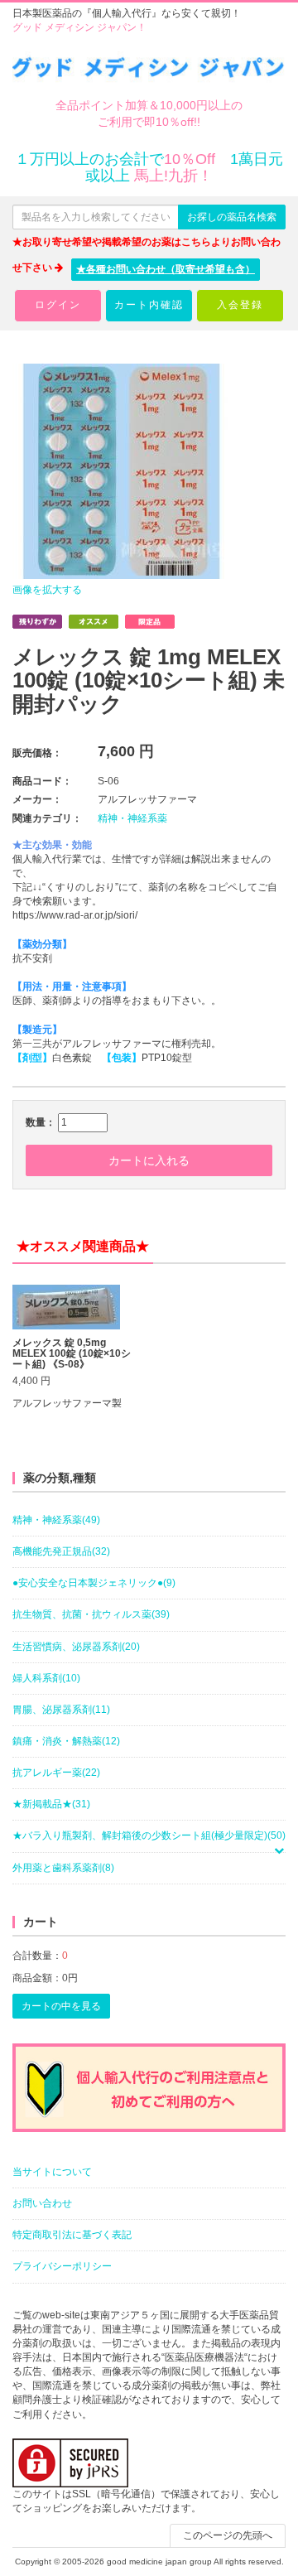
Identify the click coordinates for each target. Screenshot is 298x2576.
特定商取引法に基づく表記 (72, 2235)
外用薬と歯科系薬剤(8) (63, 1868)
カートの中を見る (61, 2006)
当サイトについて (52, 2172)
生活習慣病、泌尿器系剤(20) (76, 1647)
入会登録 (240, 305)
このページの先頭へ (228, 2535)
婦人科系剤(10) (46, 1678)
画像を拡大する (47, 590)
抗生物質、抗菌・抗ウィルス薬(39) (91, 1614)
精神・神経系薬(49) (56, 1520)
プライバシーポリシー (62, 2266)
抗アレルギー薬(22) (56, 1773)
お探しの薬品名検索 (232, 217)
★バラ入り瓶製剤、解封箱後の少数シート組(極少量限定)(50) (149, 1836)
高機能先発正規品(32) (61, 1551)
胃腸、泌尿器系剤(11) (61, 1710)
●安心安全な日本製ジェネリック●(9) (94, 1583)
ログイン (58, 305)
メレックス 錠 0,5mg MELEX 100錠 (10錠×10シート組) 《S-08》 (72, 1354)
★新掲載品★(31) (51, 1804)
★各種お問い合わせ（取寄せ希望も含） (166, 269)
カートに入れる (149, 1160)
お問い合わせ (42, 2203)
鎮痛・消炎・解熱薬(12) (66, 1741)
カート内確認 (149, 305)
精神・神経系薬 (132, 818)
